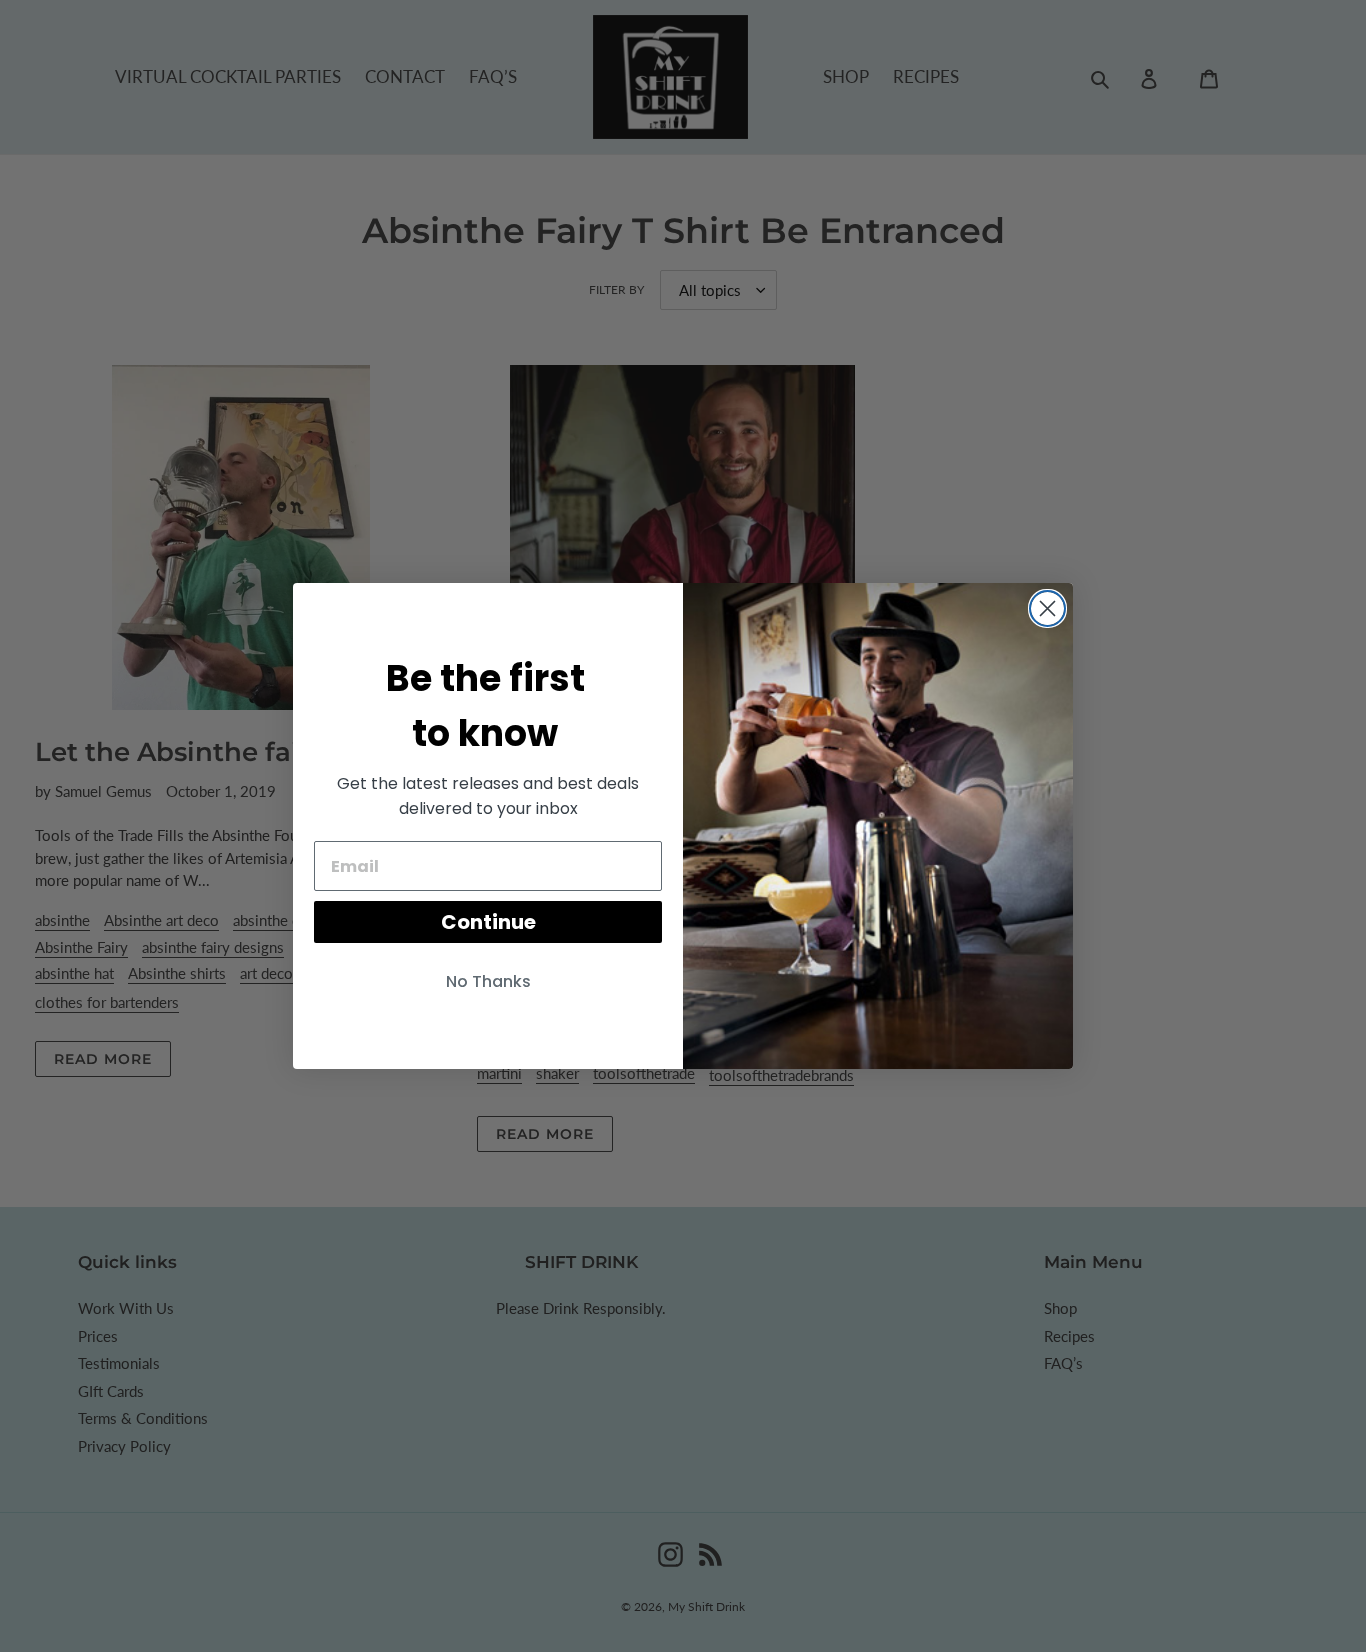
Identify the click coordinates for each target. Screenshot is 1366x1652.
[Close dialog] (1047, 608)
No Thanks (488, 981)
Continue (488, 922)
